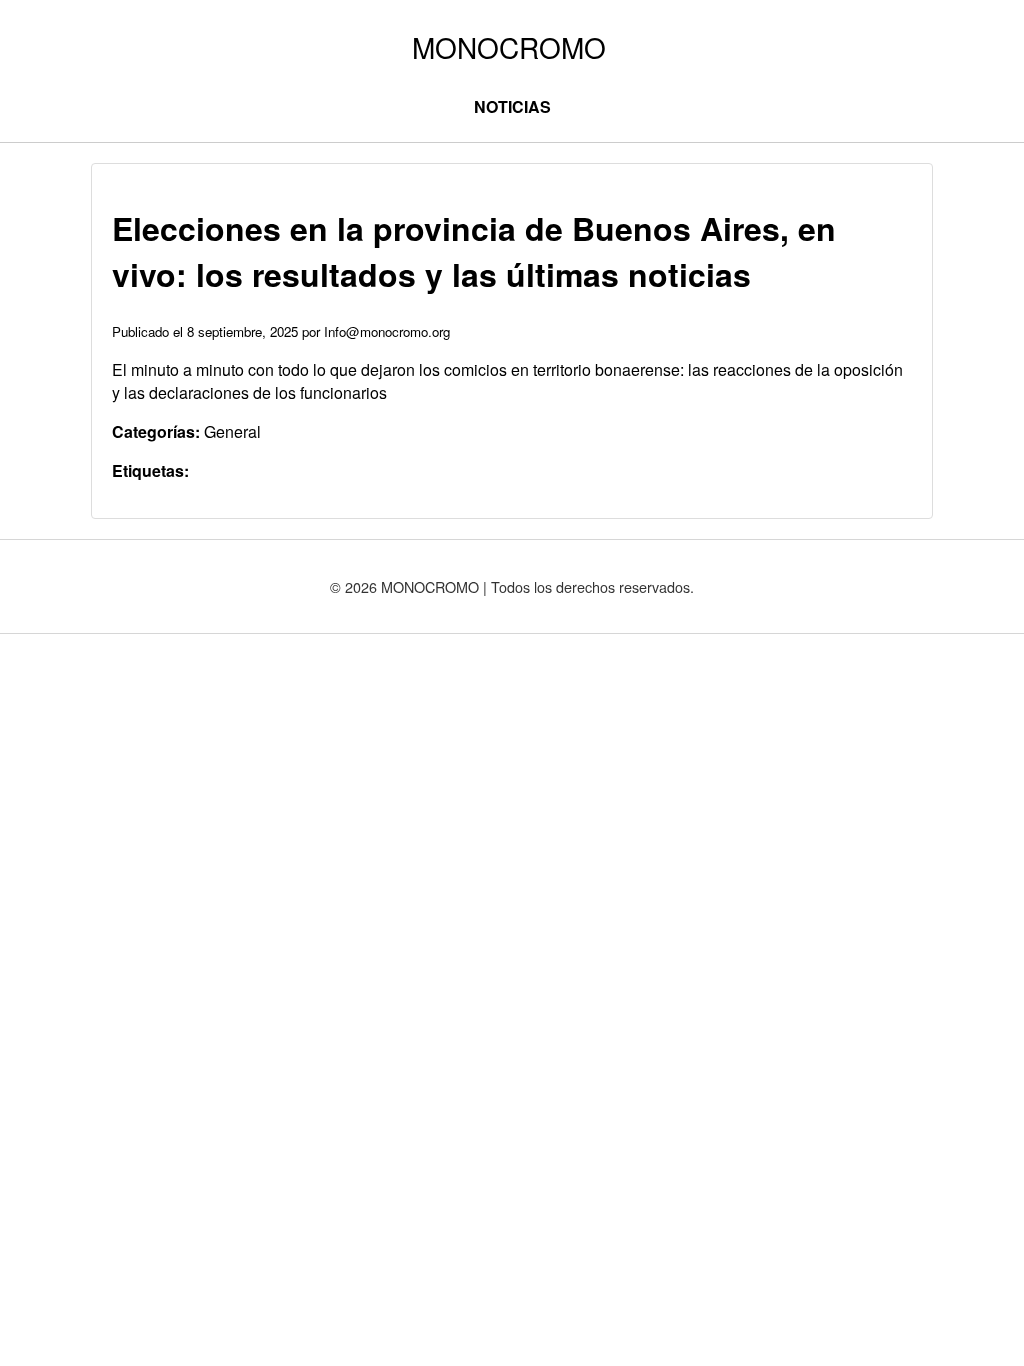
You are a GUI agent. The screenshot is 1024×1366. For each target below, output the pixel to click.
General (232, 431)
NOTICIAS (512, 106)
